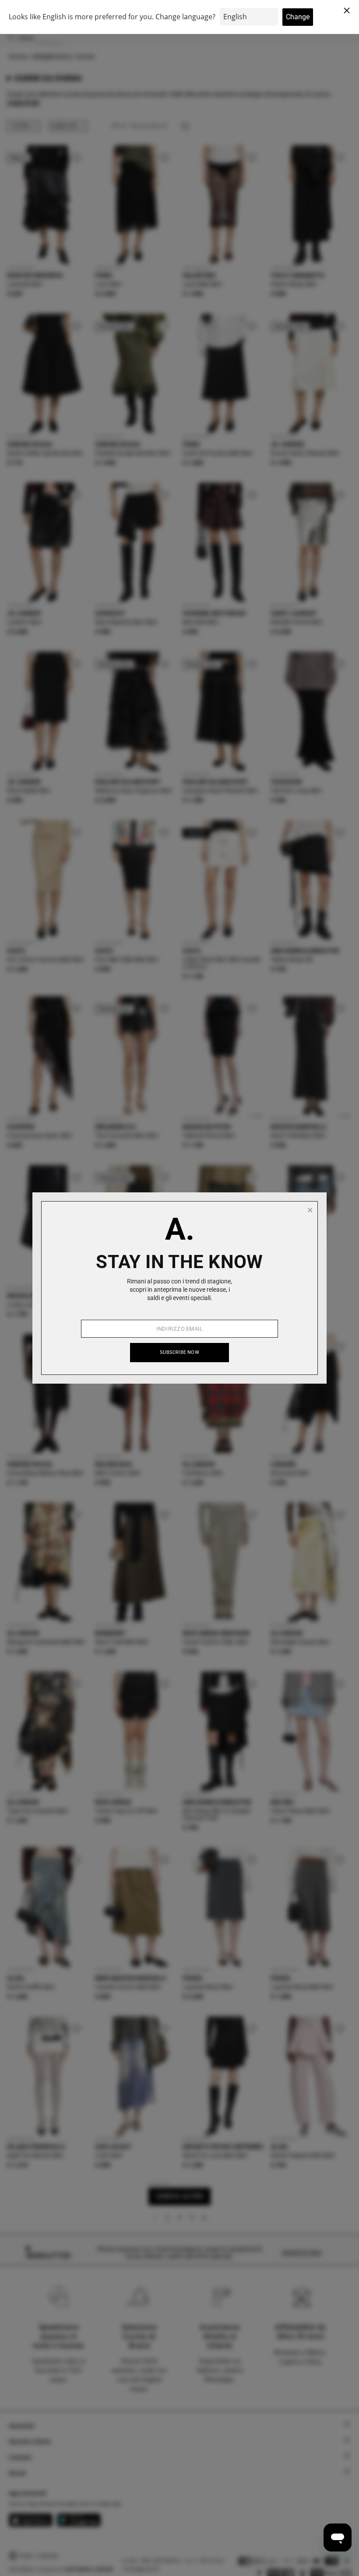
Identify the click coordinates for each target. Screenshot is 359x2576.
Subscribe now (179, 1352)
